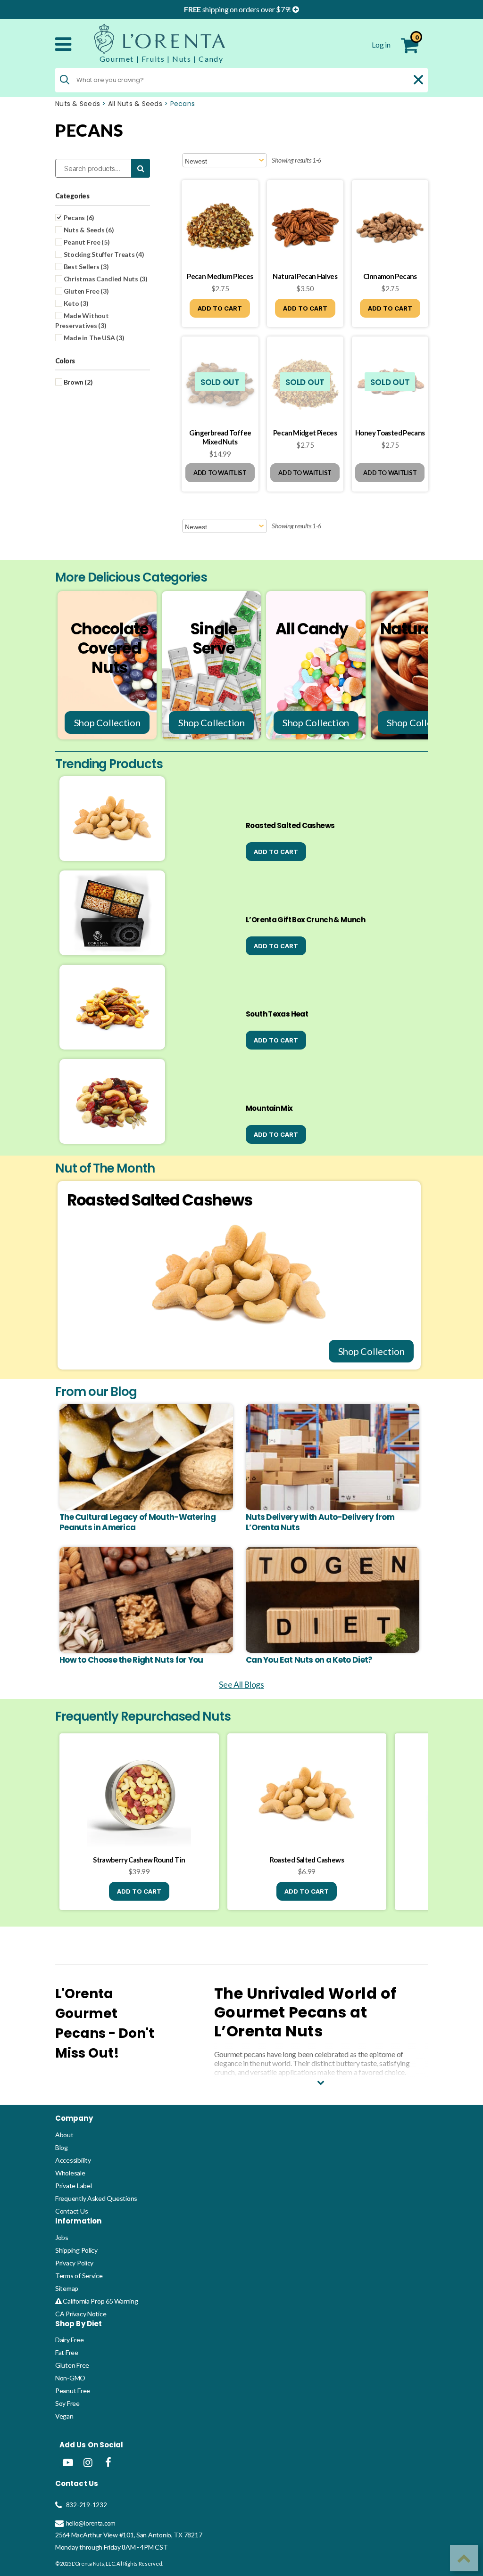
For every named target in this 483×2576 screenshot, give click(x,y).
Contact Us (71, 2211)
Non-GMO (70, 2378)
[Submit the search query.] (65, 80)
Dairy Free (69, 2340)
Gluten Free (72, 2365)
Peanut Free (73, 2391)
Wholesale (70, 2173)
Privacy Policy (74, 2263)
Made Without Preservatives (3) (82, 320)
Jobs (62, 2237)
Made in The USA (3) (93, 338)
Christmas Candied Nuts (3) (105, 279)
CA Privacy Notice (81, 2314)
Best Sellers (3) (85, 267)
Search (141, 168)
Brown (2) (77, 382)
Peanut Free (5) (86, 242)
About (64, 2135)
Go (405, 2491)
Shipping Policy (76, 2250)
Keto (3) (75, 303)
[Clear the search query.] (418, 80)
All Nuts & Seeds (135, 104)
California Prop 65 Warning (100, 2301)
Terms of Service (79, 2276)
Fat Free (67, 2352)
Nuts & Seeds (78, 104)
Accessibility (73, 2160)
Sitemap (67, 2288)
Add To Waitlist (220, 473)
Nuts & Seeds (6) (88, 230)
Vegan (64, 2416)
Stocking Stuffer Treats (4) (103, 254)
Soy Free (67, 2403)
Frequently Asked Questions (96, 2198)
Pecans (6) (78, 217)
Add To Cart (220, 308)
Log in (382, 45)
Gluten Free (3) (86, 291)
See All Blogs (241, 1684)
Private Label (74, 2186)
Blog (62, 2147)
